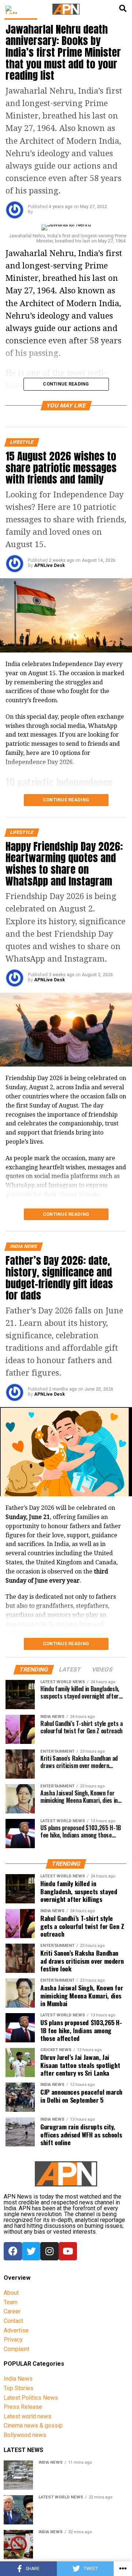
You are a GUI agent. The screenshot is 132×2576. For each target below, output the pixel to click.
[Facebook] (13, 2251)
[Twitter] (31, 2251)
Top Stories (19, 2388)
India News (18, 2379)
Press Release (23, 2407)
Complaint (16, 2349)
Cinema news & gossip (33, 2425)
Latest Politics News (31, 2398)
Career (12, 2311)
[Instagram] (49, 2251)
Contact (13, 2321)
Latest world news (27, 2416)
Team (11, 2302)
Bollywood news (25, 2435)
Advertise (16, 2330)
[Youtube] (68, 2251)
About (11, 2293)
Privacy (13, 2340)
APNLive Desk (49, 565)
